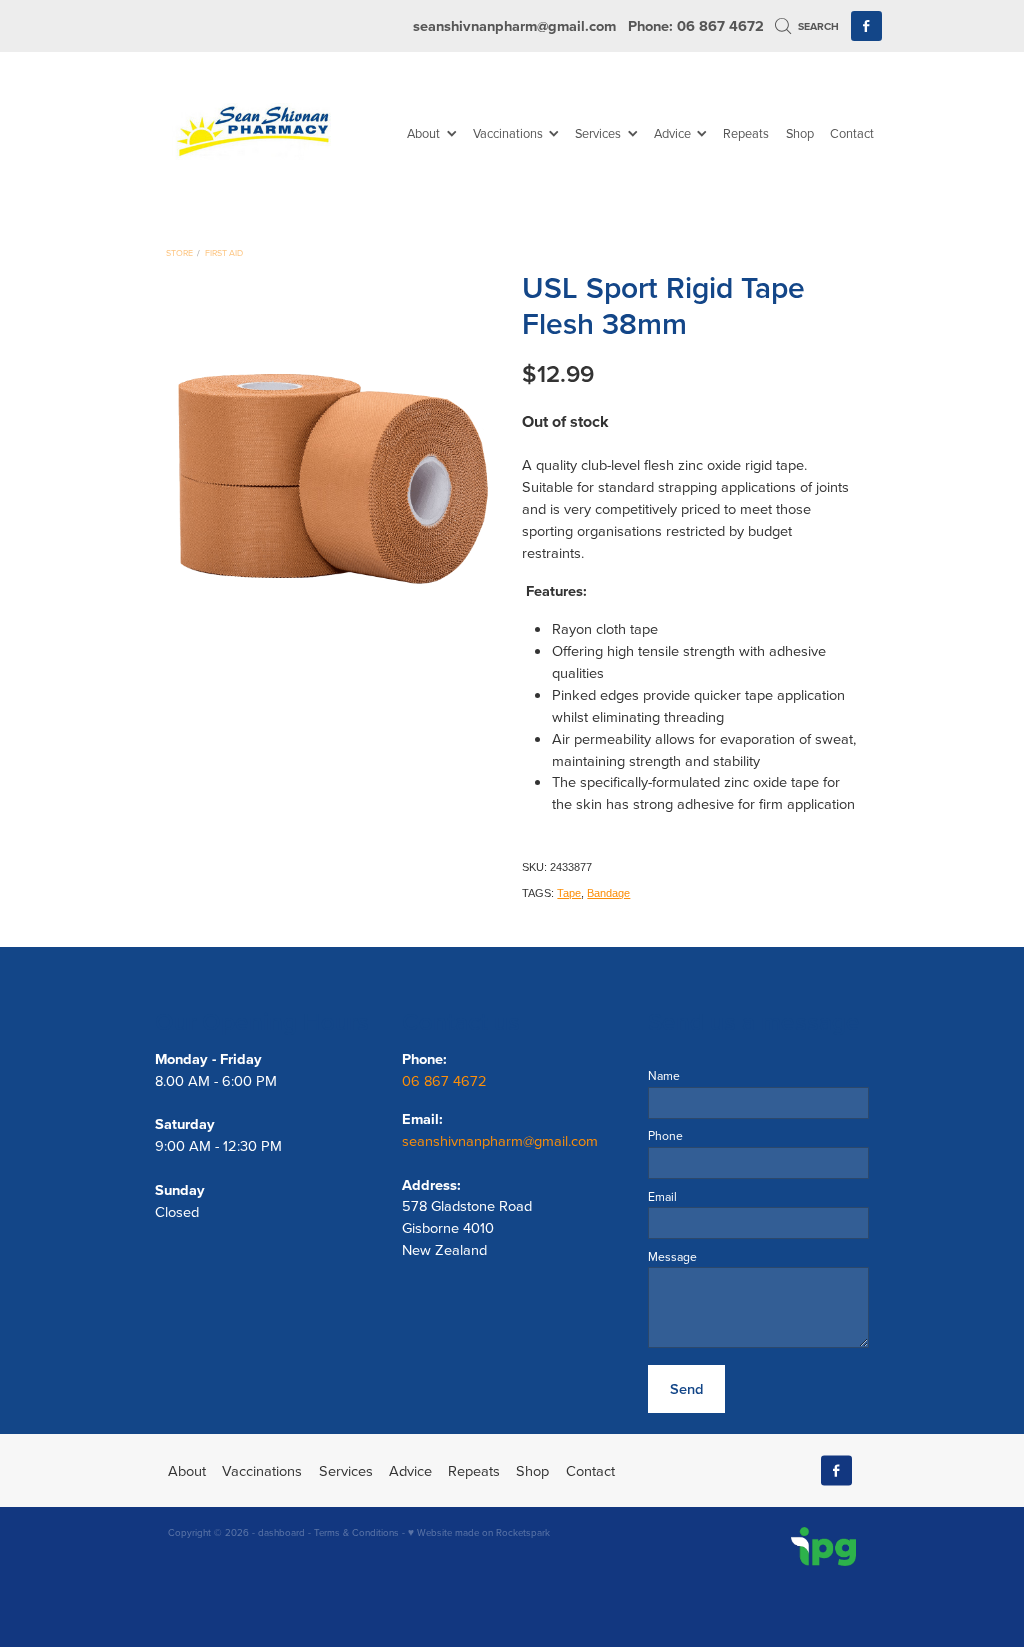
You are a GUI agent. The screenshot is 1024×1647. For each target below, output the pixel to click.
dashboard (281, 1532)
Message (672, 1257)
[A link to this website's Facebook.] (866, 26)
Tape (569, 893)
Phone (665, 1136)
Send (686, 1388)
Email (662, 1197)
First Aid (224, 252)
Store (179, 252)
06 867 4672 (446, 1080)
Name (664, 1076)
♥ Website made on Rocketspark (479, 1532)
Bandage (608, 893)
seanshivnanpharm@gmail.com (514, 25)
